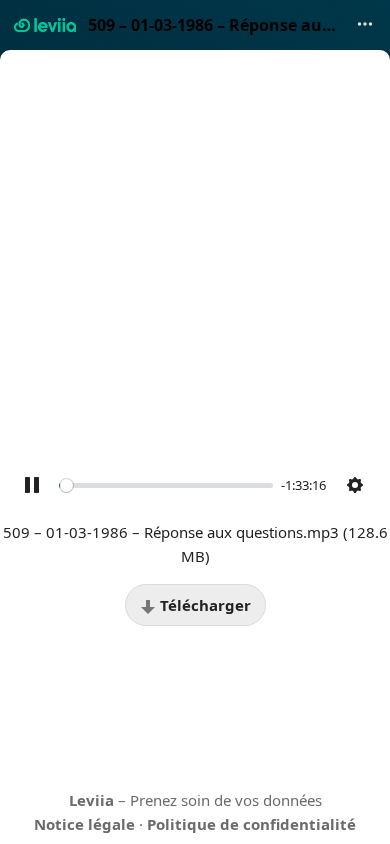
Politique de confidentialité (251, 824)
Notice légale (84, 824)
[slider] (166, 485)
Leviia (91, 800)
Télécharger (203, 605)
